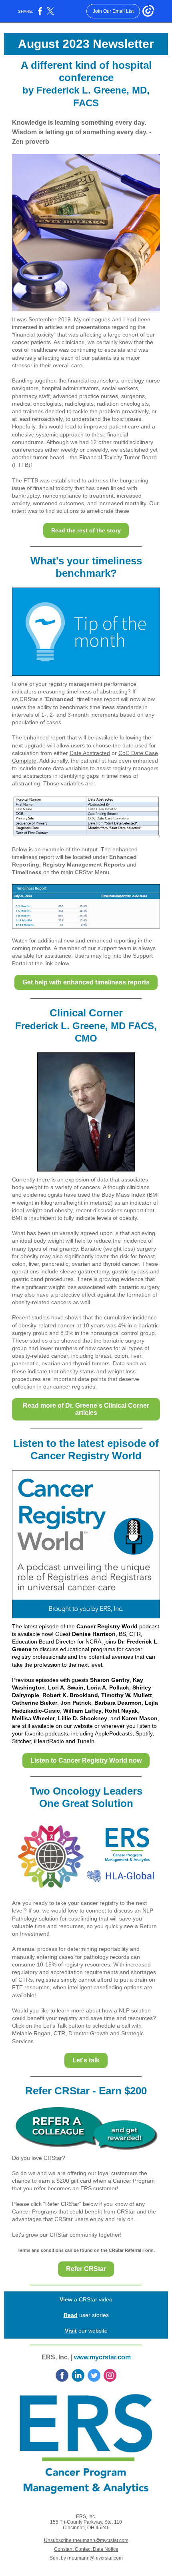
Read (71, 2315)
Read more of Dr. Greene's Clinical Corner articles (86, 1409)
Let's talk (86, 2060)
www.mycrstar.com (102, 2357)
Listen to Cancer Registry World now (86, 1760)
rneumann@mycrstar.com (95, 2558)
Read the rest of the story (86, 530)
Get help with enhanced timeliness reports (86, 982)
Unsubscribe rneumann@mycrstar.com (86, 2540)
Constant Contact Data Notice (86, 2549)
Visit (71, 2331)
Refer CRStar (86, 2269)
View (66, 2299)
